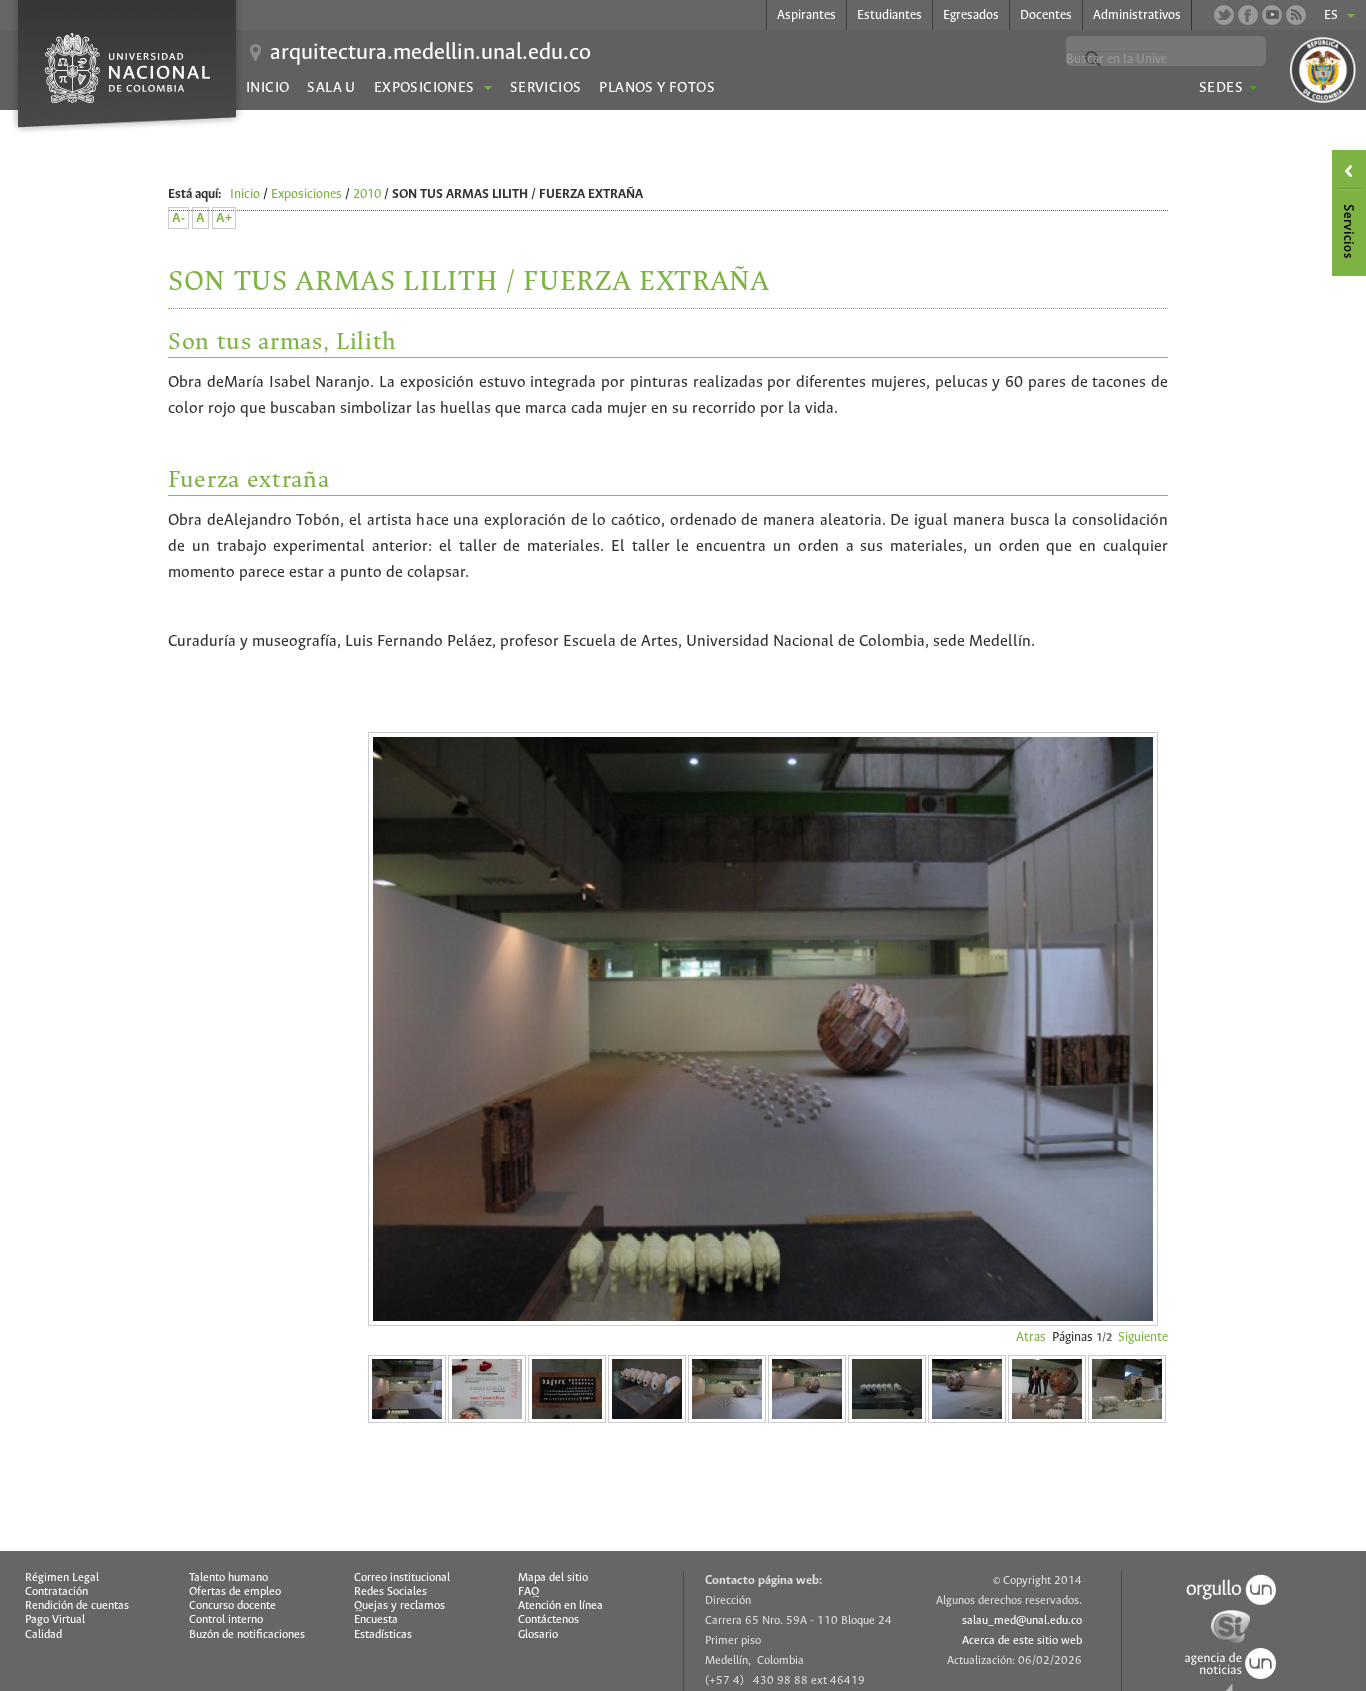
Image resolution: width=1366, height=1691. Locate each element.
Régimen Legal (62, 1578)
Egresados (971, 15)
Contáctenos (548, 1620)
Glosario (538, 1635)
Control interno (226, 1620)
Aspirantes (806, 15)
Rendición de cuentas (77, 1606)
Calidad (43, 1635)
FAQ (528, 1592)
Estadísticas (383, 1635)
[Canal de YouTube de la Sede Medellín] (1272, 15)
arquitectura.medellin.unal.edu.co (430, 53)
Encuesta (376, 1620)
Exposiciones (306, 194)
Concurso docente (232, 1606)
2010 (367, 194)
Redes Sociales (390, 1592)
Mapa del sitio (553, 1578)
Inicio (267, 88)
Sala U (331, 88)
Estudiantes (889, 15)
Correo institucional (402, 1578)
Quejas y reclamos (399, 1606)
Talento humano (228, 1578)
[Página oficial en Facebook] (1248, 15)
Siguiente (1143, 1337)
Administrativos (1137, 15)
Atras (1031, 1337)
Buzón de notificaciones (247, 1635)
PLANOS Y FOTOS (657, 88)
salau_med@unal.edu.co (1022, 1621)
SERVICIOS (546, 88)
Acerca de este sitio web (1022, 1641)
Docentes (1046, 15)
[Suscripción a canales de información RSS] (1296, 15)
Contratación (56, 1592)
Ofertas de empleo (235, 1592)
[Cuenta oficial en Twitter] (1224, 15)
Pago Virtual (55, 1620)
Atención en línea (560, 1606)
